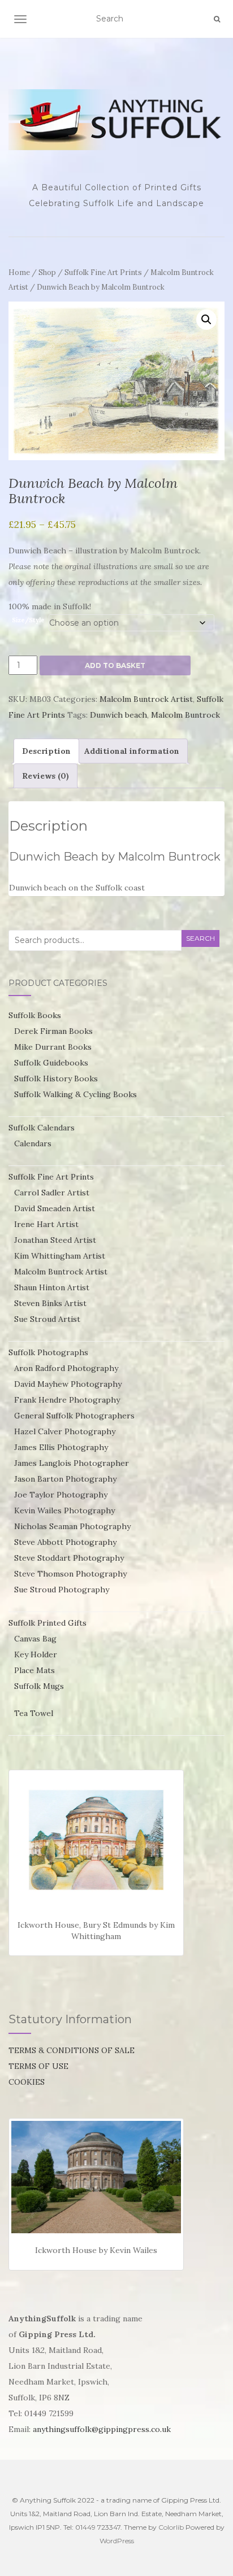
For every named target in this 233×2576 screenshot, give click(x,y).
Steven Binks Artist (50, 1303)
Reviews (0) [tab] (46, 776)
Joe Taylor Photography (61, 1495)
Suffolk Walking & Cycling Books (75, 1094)
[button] (206, 320)
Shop (47, 272)
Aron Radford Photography (66, 1368)
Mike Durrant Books (53, 1047)
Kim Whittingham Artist (60, 1256)
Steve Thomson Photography (70, 1574)
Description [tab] (46, 751)
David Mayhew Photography (68, 1384)
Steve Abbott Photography (65, 1542)
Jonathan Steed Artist (55, 1240)
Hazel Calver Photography (65, 1431)
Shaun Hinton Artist (52, 1287)
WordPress (117, 2541)
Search (200, 938)
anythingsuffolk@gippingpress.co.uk (102, 2429)
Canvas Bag (35, 1639)
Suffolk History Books (56, 1079)
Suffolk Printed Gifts (48, 1623)
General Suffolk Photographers (74, 1416)
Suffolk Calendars (42, 1128)
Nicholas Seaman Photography (72, 1526)
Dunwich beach (118, 715)
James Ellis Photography (61, 1447)
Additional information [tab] (132, 751)
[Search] (217, 19)
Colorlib (171, 2527)
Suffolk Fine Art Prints (103, 272)
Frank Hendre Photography (67, 1400)
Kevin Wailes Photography (64, 1510)
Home (19, 272)
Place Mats (34, 1670)
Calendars (33, 1143)
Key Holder (36, 1654)
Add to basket (115, 665)
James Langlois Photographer (72, 1463)
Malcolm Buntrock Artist (146, 699)
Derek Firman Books (53, 1031)
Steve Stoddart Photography (69, 1558)
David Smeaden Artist (55, 1208)
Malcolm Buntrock (185, 715)
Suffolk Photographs (48, 1352)
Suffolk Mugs (39, 1686)
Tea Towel (34, 1713)
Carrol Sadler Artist (52, 1193)
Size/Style (28, 620)
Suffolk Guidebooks (51, 1063)
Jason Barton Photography (65, 1479)
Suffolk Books (35, 1015)
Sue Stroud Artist (47, 1319)
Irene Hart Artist (46, 1224)
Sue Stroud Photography (62, 1590)
